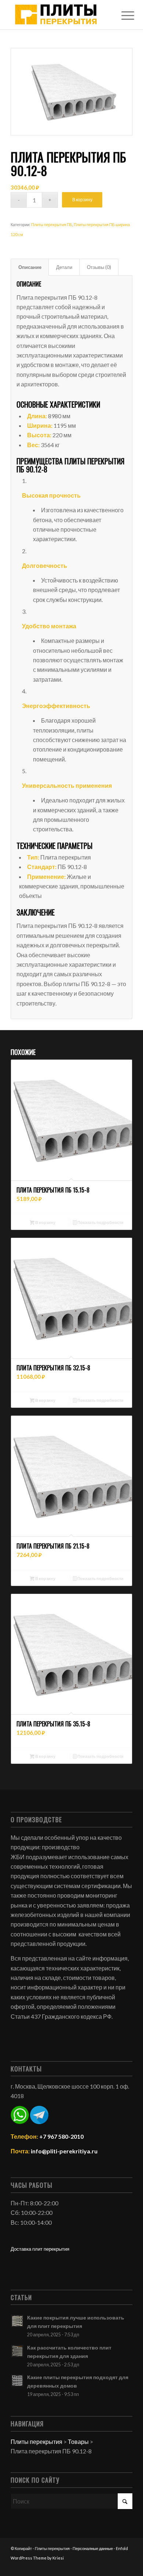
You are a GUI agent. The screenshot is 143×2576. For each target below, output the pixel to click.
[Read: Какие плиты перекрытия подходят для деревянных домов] (17, 2381)
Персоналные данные (93, 2548)
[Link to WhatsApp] (116, 2567)
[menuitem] (122, 15)
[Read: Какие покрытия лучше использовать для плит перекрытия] (17, 2321)
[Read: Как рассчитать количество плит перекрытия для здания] (17, 2351)
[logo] (59, 15)
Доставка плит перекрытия (40, 2249)
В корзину (82, 200)
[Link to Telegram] (105, 2567)
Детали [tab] (64, 267)
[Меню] (122, 15)
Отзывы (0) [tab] (99, 267)
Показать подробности (100, 1222)
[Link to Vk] (127, 2567)
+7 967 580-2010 (61, 2136)
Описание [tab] (30, 267)
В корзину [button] (45, 1222)
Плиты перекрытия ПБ (52, 224)
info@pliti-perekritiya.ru (64, 2151)
